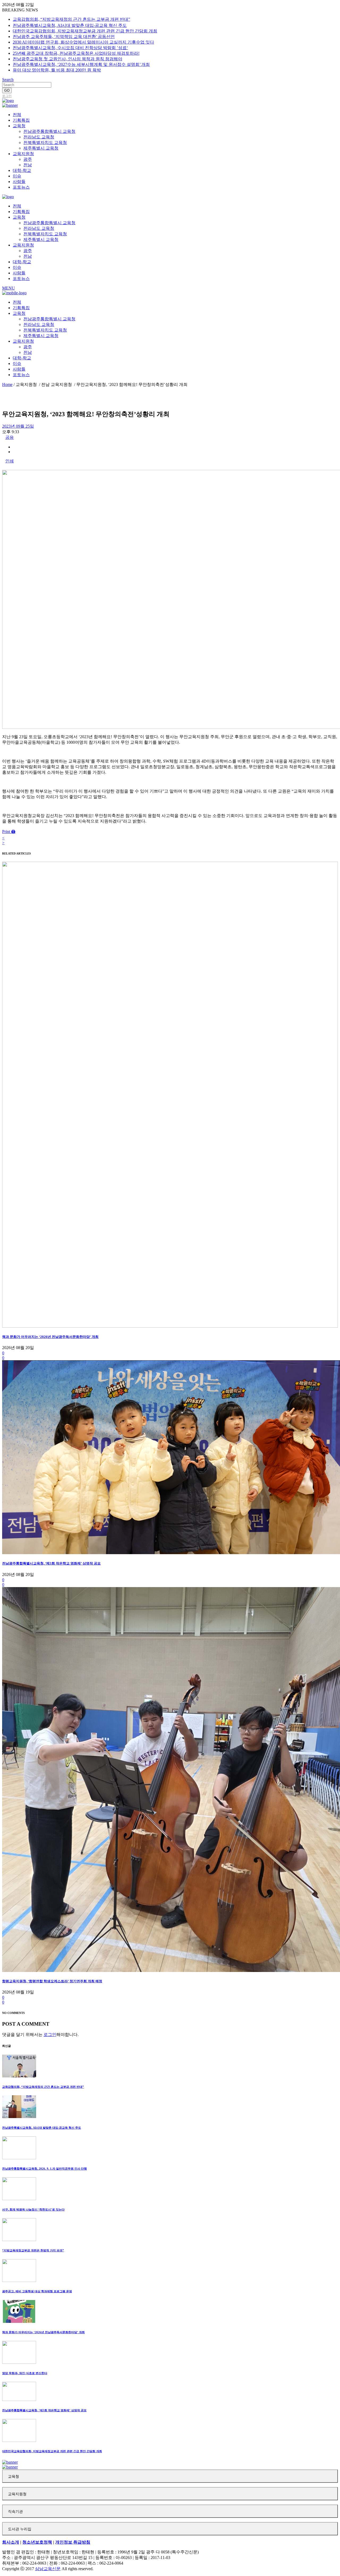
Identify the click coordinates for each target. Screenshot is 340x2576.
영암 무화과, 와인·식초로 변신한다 (25, 2373)
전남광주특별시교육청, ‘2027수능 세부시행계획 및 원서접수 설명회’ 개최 (81, 64)
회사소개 (11, 2542)
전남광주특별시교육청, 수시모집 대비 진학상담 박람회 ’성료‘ (70, 48)
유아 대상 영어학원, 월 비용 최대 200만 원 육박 (57, 70)
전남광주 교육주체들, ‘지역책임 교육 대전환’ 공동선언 (64, 37)
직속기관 (15, 2512)
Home (7, 384)
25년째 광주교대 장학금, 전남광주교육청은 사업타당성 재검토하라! (76, 53)
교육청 (14, 2477)
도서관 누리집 (20, 2529)
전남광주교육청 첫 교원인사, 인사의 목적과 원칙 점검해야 (67, 59)
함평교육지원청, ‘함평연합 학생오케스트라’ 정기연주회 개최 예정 (52, 1981)
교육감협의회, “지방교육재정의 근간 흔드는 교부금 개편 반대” (71, 19)
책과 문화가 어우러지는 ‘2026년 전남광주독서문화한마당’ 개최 (50, 1337)
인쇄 (10, 461)
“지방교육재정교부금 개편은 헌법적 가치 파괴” (33, 2250)
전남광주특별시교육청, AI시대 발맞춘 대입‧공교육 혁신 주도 (70, 25)
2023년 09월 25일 (18, 426)
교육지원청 (17, 2494)
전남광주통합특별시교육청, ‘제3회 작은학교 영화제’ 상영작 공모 (51, 1563)
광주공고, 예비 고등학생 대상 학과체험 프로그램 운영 (37, 2291)
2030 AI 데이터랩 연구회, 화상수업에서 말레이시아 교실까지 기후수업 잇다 (83, 42)
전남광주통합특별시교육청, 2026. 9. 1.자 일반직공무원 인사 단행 (44, 2169)
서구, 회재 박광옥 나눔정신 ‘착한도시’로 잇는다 (33, 2209)
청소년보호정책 (37, 2542)
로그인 (7, 96)
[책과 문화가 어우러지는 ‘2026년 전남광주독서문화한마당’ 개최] (170, 1326)
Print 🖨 (9, 832)
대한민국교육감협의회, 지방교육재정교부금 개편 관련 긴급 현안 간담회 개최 (85, 31)
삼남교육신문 (48, 2569)
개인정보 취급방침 (73, 2542)
